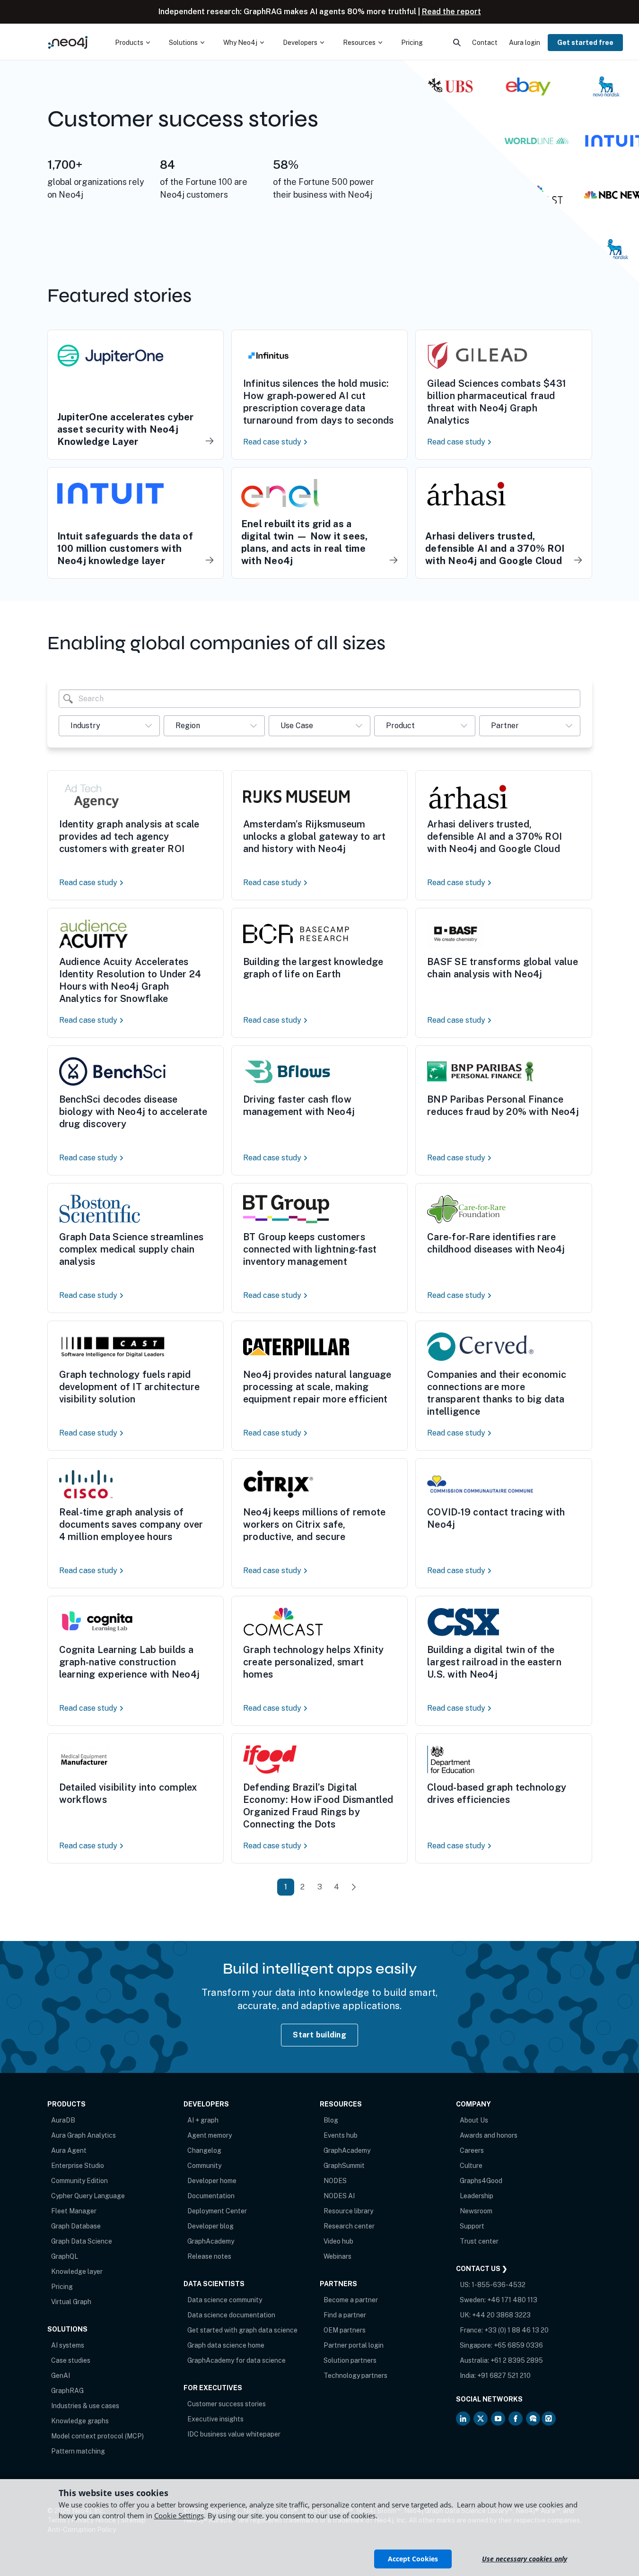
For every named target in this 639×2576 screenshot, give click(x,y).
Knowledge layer (77, 2271)
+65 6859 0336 (518, 2345)
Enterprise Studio (78, 2166)
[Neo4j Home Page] (68, 42)
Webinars (337, 2256)
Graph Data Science (82, 2241)
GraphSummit (344, 2166)
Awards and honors (489, 2135)
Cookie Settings (179, 2515)
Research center (349, 2226)
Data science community (225, 2300)
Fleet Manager (74, 2211)
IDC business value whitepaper (234, 2434)
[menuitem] (132, 43)
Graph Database (76, 2226)
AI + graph (203, 2120)
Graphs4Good (481, 2181)
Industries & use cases (85, 2406)
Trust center (479, 2241)
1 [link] (286, 1887)
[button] (109, 726)
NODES (335, 2181)
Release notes (209, 2256)
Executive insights (215, 2419)
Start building (319, 2035)
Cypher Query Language (88, 2196)
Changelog (204, 2150)
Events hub (341, 2135)
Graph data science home (226, 2345)
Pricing (62, 2287)
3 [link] (320, 1887)
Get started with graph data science (242, 2330)
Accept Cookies (413, 2559)
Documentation (211, 2196)
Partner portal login (354, 2345)
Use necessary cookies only (525, 2559)
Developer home (212, 2181)
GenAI (61, 2376)
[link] (354, 1887)
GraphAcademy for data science (236, 2360)
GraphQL (65, 2256)
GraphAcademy (211, 2241)
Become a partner (351, 2300)
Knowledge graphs (80, 2421)
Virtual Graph (71, 2302)
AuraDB (63, 2120)
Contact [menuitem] (485, 43)
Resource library (348, 2211)
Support (472, 2226)
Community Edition (79, 2181)
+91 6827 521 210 (504, 2376)
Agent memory (210, 2135)
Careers (472, 2150)
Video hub (338, 2241)
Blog (331, 2120)
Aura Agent (69, 2150)
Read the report (451, 12)
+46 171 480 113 (512, 2300)
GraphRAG (67, 2391)
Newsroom (476, 2211)
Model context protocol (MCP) (97, 2436)
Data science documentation (231, 2315)
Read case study (273, 442)
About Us (474, 2120)
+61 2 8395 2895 (517, 2360)
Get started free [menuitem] (585, 43)
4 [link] (337, 1887)
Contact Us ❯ (482, 2269)
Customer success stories (227, 2404)
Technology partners (355, 2376)
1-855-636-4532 (499, 2285)
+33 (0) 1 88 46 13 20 (516, 2330)
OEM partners (345, 2330)
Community (204, 2166)
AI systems (68, 2345)
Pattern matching (78, 2451)
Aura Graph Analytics (83, 2135)
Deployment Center (217, 2211)
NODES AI (339, 2196)
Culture (471, 2166)
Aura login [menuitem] (525, 43)
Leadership (477, 2196)
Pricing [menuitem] (412, 43)
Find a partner (345, 2315)
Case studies (71, 2360)
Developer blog (210, 2226)
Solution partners (350, 2360)
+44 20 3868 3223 (501, 2315)
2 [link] (302, 1887)
